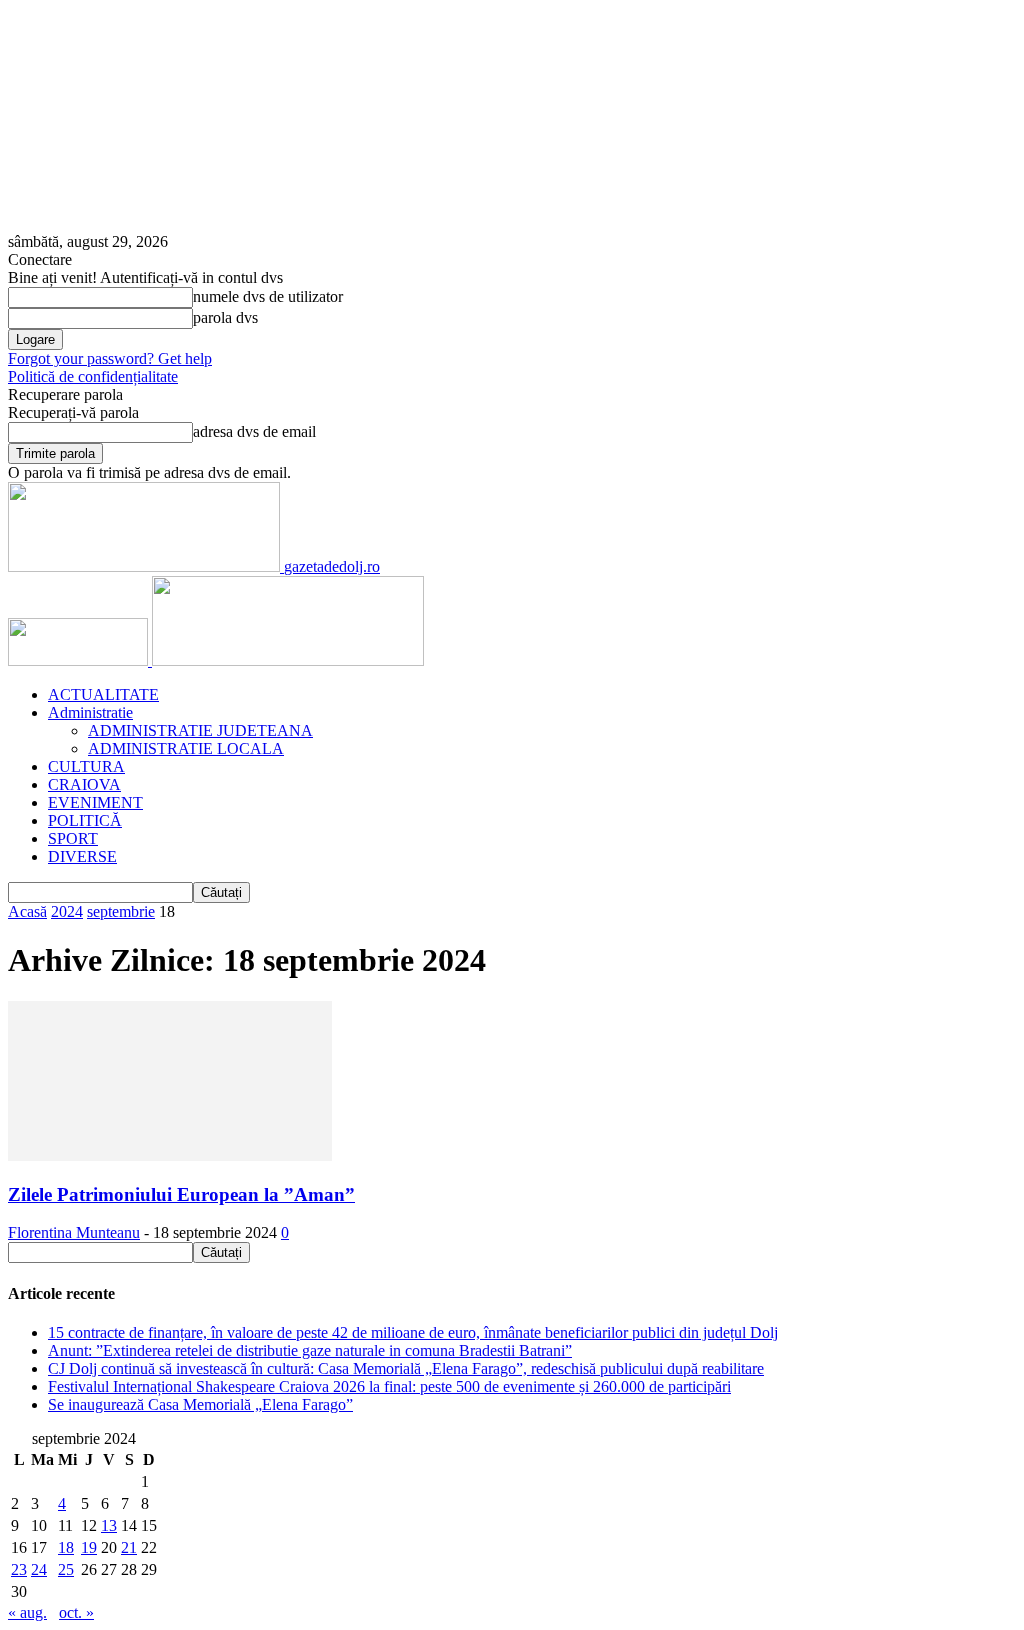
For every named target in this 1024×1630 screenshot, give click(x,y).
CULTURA (86, 766)
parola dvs (225, 317)
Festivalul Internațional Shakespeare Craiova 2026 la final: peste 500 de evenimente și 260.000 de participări (389, 1386)
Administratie (90, 712)
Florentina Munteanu (74, 1232)
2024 (67, 911)
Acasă (27, 911)
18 (66, 1547)
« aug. (27, 1612)
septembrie (121, 911)
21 (129, 1547)
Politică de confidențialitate (93, 376)
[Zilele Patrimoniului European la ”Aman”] (170, 1155)
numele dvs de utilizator (268, 296)
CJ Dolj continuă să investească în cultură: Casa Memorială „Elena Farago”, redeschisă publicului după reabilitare (406, 1368)
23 (19, 1569)
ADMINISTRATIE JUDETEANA (200, 730)
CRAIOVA (84, 784)
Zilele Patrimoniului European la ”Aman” (181, 1194)
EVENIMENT (95, 802)
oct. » (76, 1612)
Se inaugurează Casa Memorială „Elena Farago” (200, 1404)
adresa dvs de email (254, 431)
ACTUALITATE (103, 694)
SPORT (73, 838)
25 (66, 1569)
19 (89, 1547)
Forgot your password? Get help (110, 358)
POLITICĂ (85, 820)
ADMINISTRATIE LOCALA (186, 748)
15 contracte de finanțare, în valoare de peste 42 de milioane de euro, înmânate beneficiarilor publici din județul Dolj (413, 1332)
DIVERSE (82, 856)
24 (39, 1569)
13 (109, 1525)
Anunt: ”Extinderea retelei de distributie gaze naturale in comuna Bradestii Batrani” (310, 1350)
